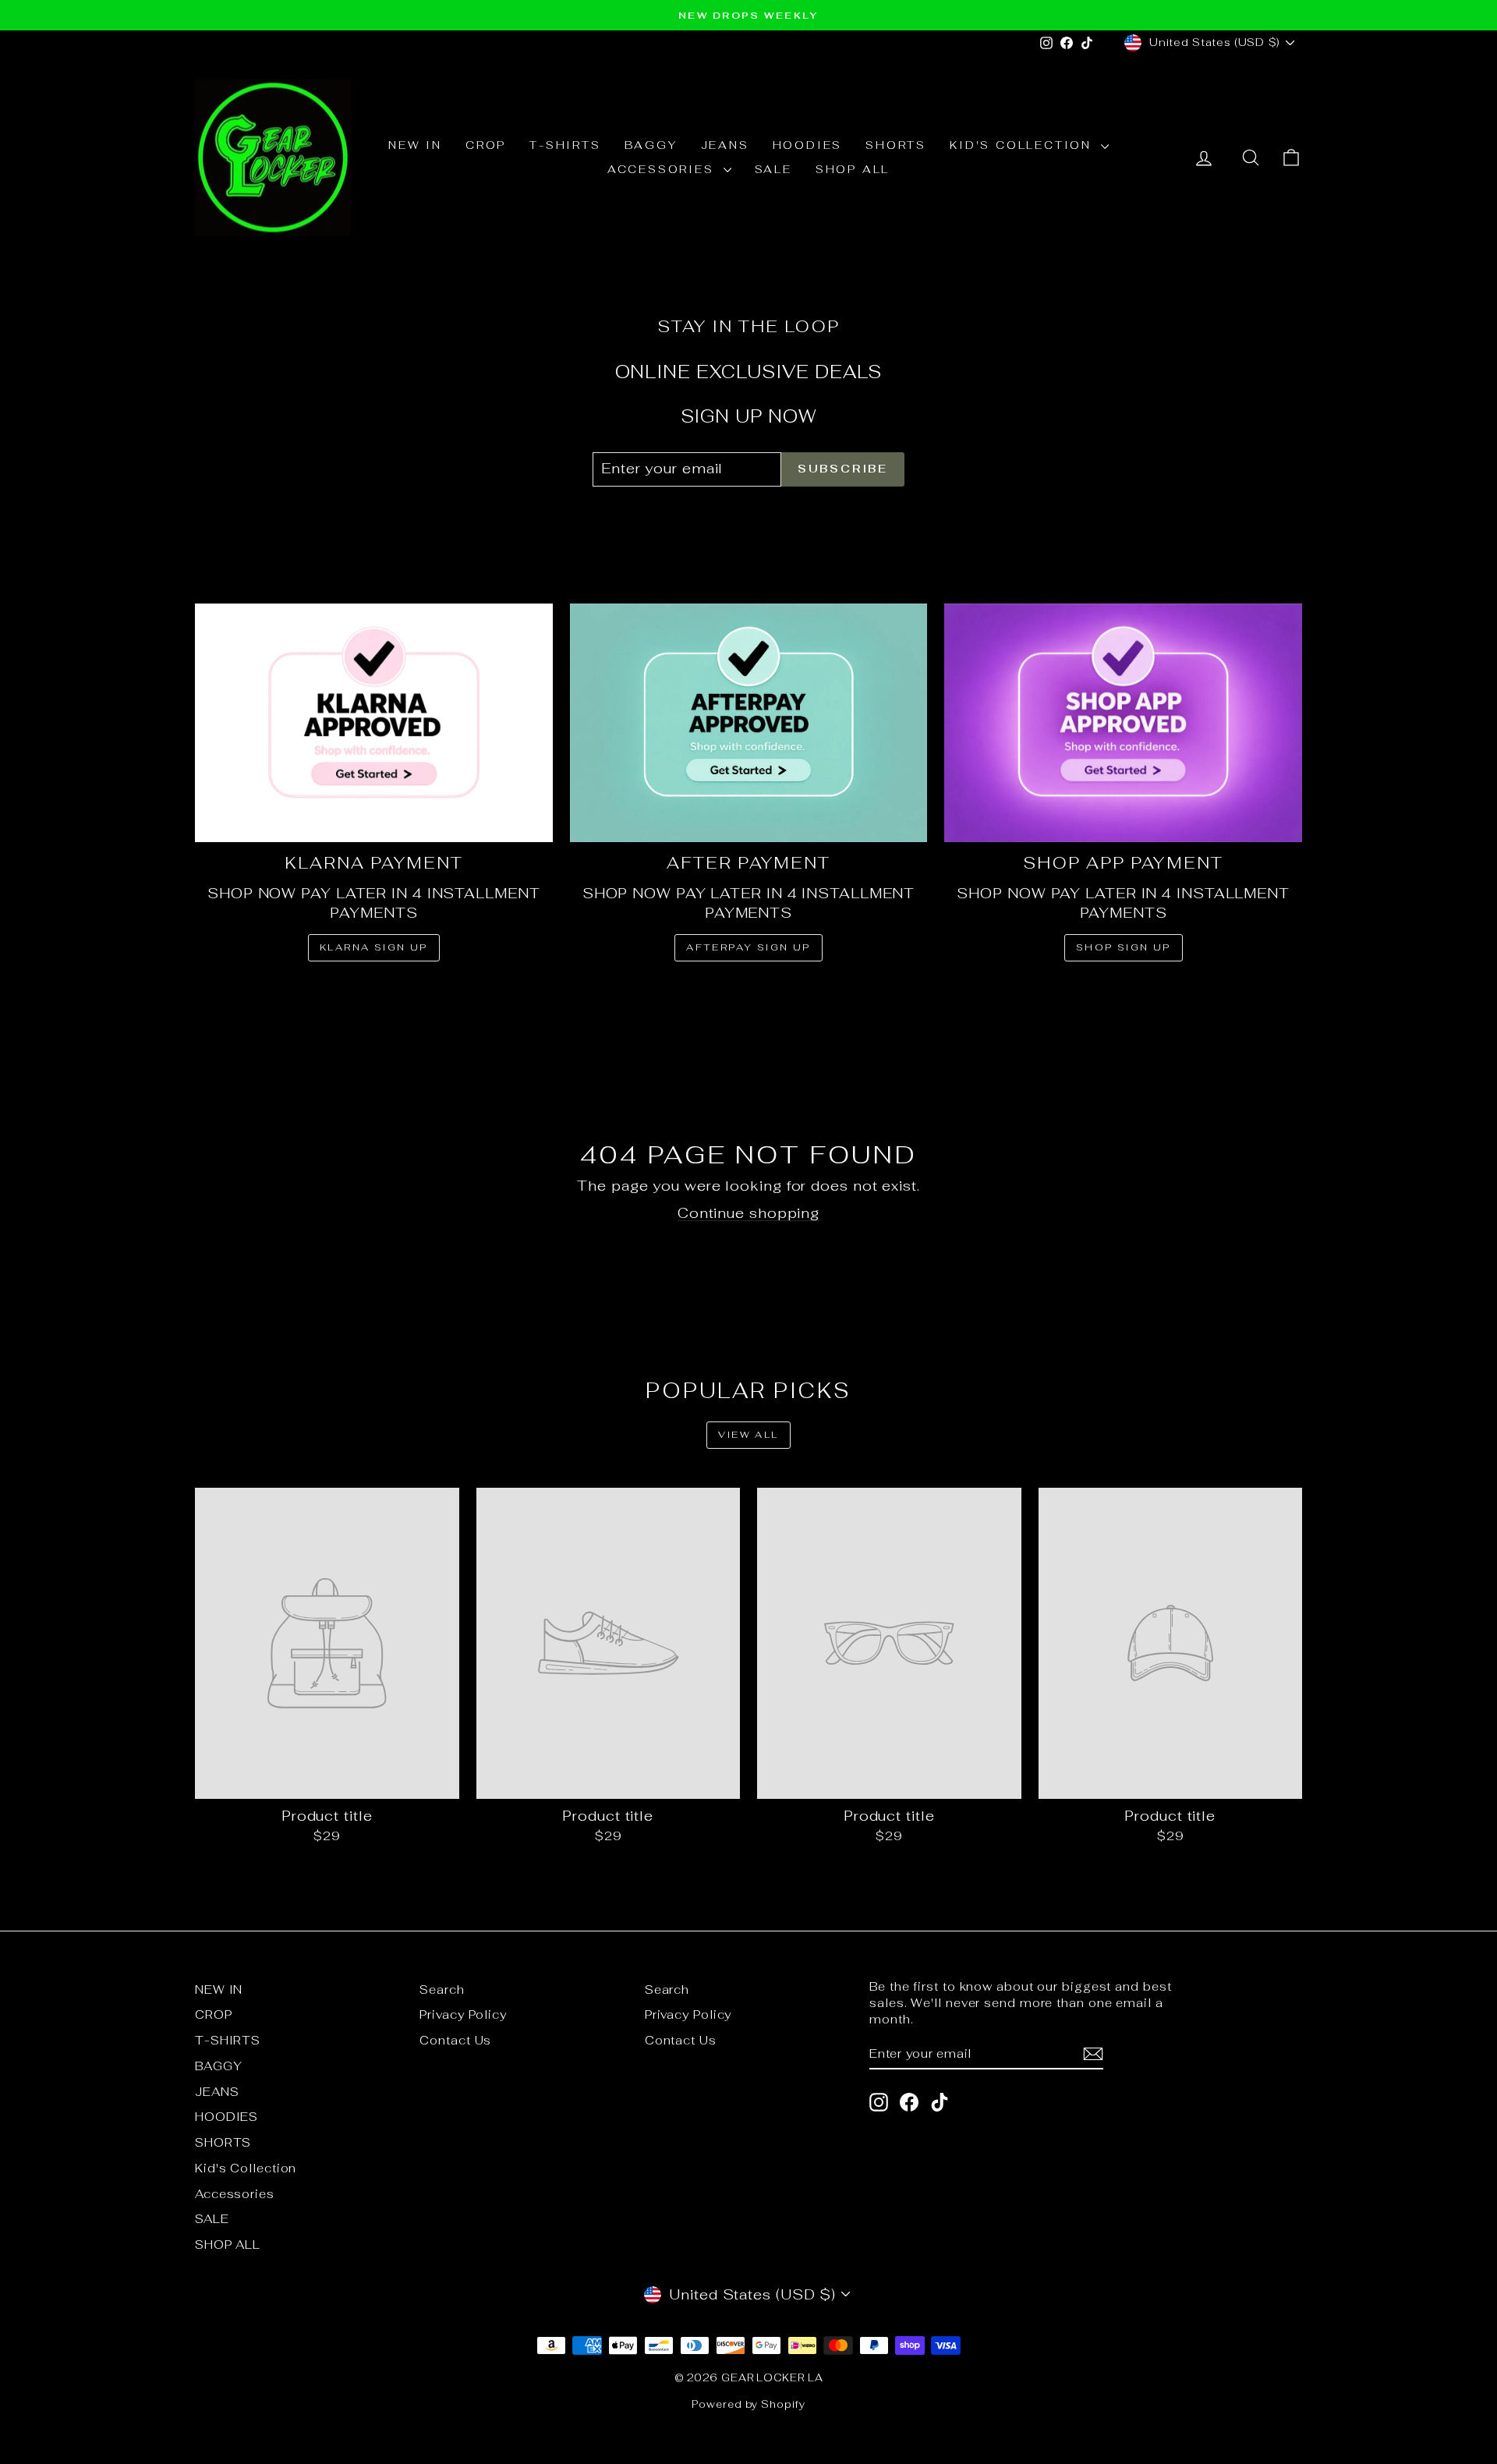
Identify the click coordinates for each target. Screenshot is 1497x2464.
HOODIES (808, 145)
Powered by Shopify (748, 2404)
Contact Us (455, 2040)
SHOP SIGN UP (1124, 947)
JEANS (725, 145)
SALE (773, 169)
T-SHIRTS (565, 145)
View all (748, 1435)
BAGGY (651, 145)
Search (442, 1990)
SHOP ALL (853, 169)
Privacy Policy (463, 2014)
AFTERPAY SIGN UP (748, 947)
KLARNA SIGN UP (374, 947)
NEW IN (415, 145)
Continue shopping (748, 1213)
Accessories (664, 169)
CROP (486, 145)
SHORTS (896, 145)
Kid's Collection (1023, 145)
